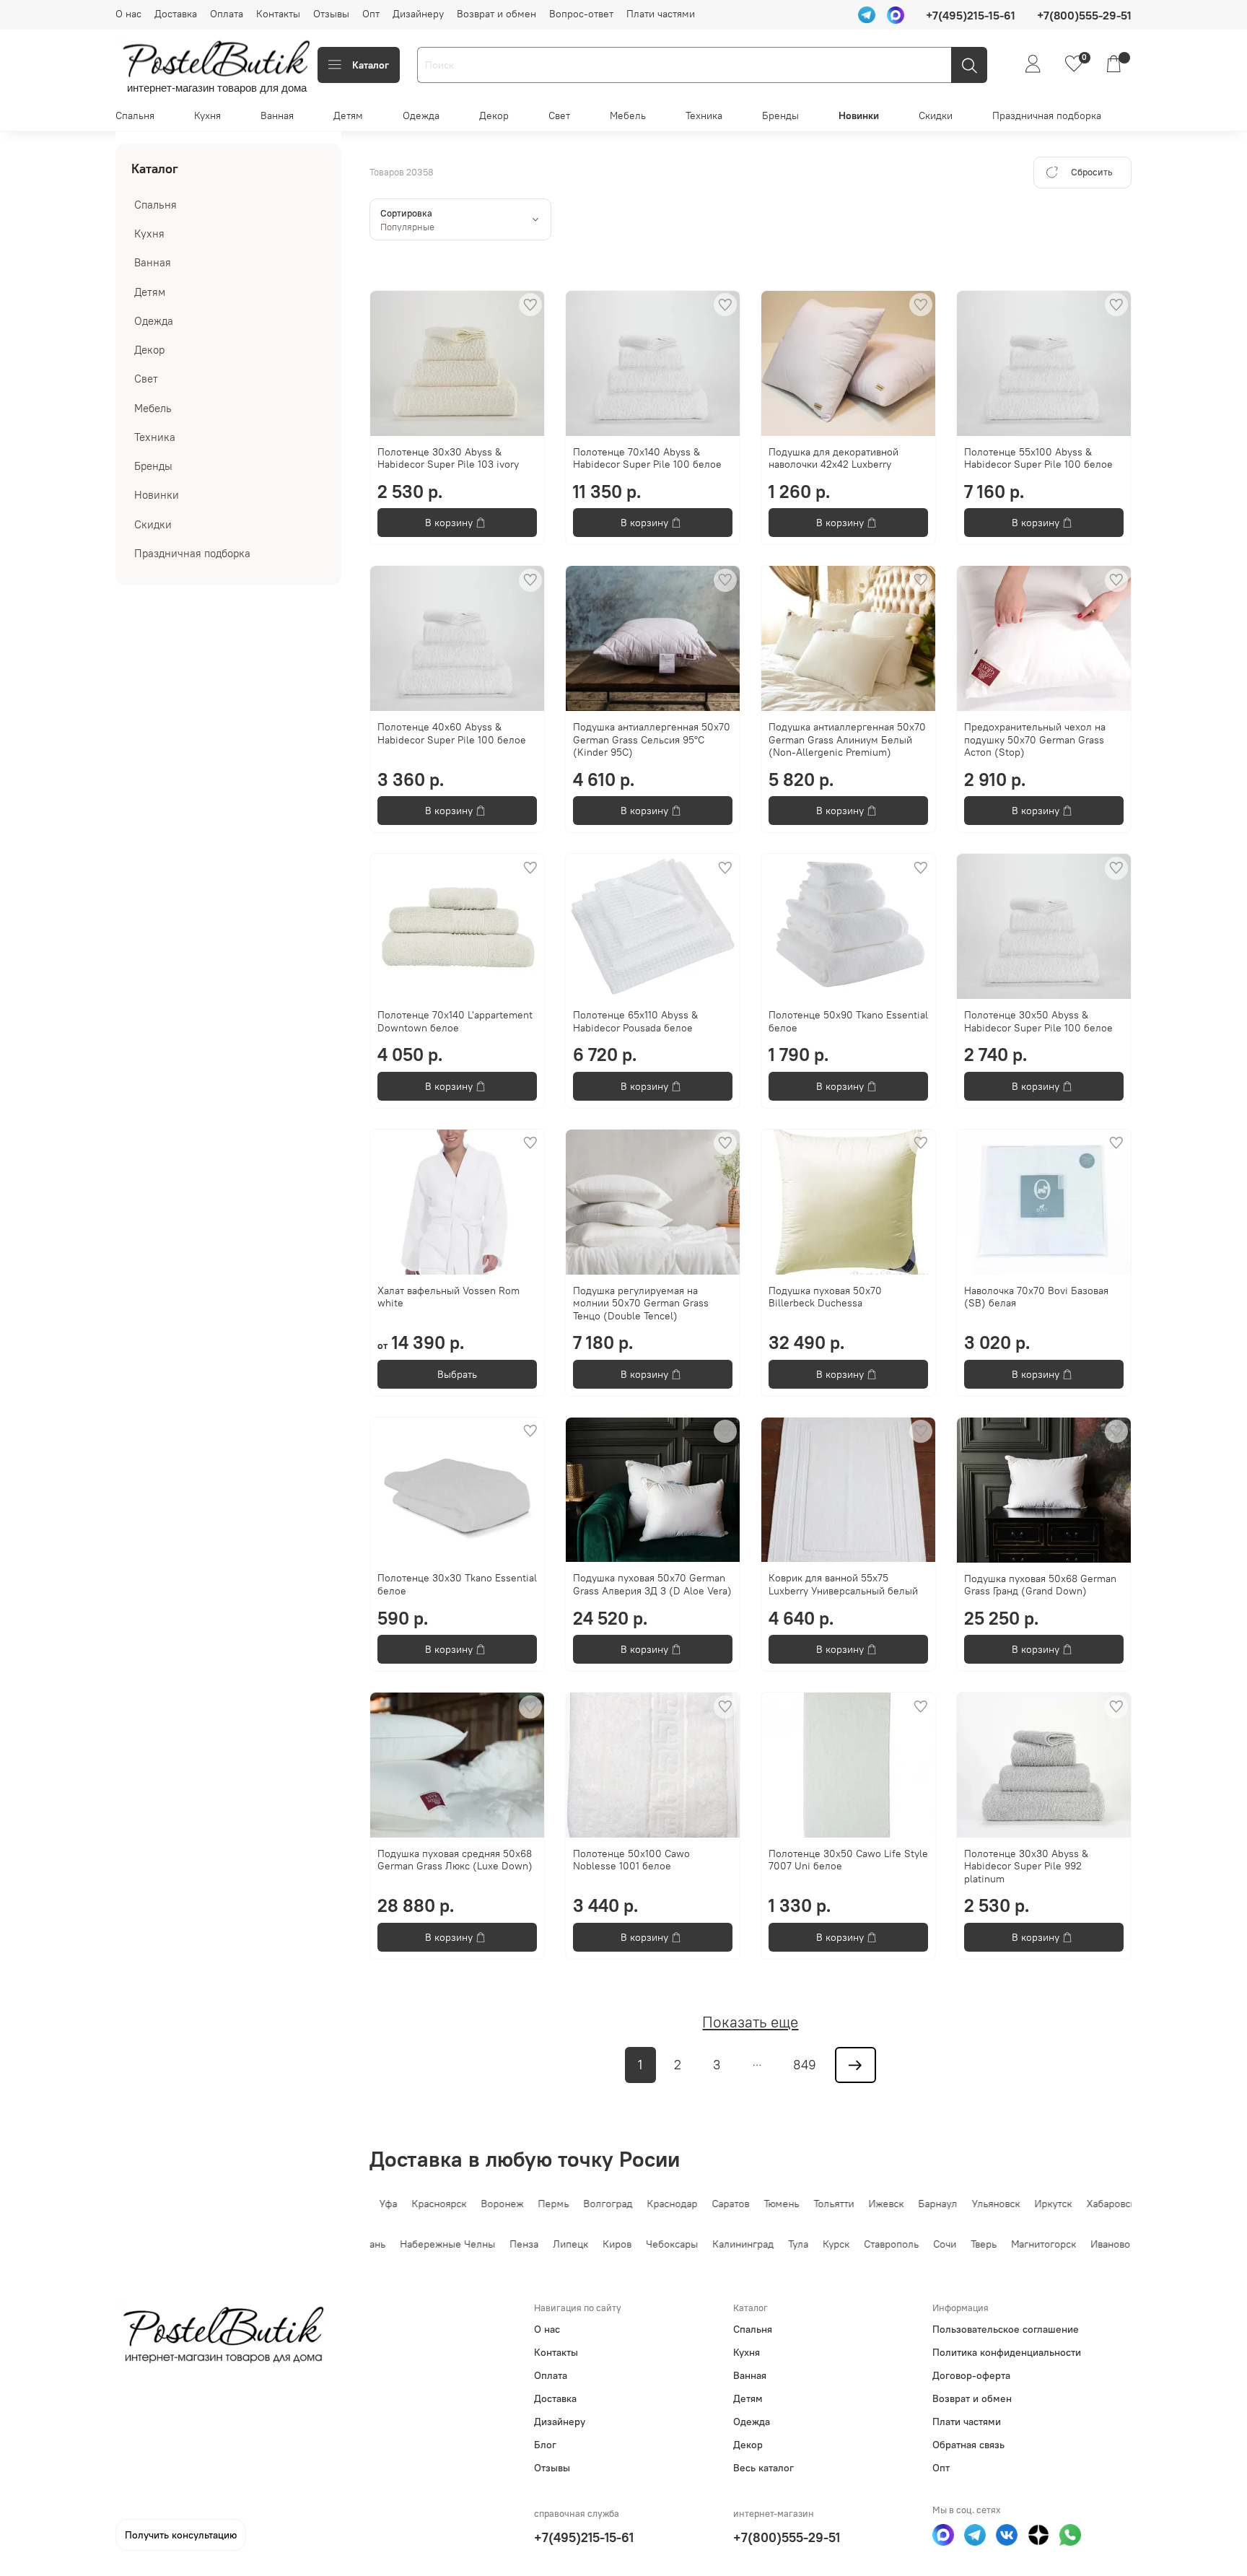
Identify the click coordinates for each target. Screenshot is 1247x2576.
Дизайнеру (418, 14)
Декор (494, 115)
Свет (559, 115)
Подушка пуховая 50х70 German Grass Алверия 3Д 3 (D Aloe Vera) (652, 1584)
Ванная (277, 115)
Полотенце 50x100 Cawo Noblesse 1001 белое (631, 1860)
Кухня (207, 115)
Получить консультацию (181, 2535)
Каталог (371, 65)
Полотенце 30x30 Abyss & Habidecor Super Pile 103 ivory (448, 458)
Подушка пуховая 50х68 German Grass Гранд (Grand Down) (1040, 1585)
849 (805, 2065)
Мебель (628, 115)
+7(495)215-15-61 (584, 2537)
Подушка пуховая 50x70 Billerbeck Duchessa (825, 1297)
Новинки (859, 115)
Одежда (421, 115)
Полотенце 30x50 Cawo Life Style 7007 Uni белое (848, 1860)
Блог (545, 2445)
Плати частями (661, 14)
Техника (704, 115)
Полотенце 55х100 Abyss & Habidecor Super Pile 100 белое (1038, 458)
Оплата (227, 14)
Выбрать (457, 1374)
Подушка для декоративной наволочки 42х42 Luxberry (833, 458)
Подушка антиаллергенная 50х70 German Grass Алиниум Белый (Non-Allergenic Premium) (847, 739)
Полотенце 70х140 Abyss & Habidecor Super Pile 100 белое (647, 458)
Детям (348, 115)
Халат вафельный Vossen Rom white (449, 1297)
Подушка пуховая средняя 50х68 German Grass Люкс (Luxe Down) (455, 1860)
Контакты (278, 14)
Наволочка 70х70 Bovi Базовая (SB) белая (1036, 1297)
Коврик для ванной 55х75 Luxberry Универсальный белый (843, 1584)
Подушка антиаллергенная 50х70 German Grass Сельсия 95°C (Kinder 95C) (652, 739)
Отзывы (331, 14)
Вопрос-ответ (581, 14)
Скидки (936, 115)
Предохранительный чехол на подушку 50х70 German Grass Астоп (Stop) (1035, 739)
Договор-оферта (971, 2375)
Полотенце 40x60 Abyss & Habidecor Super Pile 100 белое (452, 733)
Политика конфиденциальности (1007, 2352)
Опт (371, 14)
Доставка (176, 14)
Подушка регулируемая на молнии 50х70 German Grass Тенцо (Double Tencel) (641, 1303)
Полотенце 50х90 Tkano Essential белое (848, 1021)
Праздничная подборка (1047, 115)
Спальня (135, 115)
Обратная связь (968, 2445)
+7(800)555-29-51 (787, 2537)
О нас (128, 14)
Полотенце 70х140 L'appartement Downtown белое (455, 1021)
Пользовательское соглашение (1006, 2329)
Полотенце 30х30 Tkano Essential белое (457, 1584)
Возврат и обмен (496, 14)
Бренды (780, 115)
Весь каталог (763, 2468)
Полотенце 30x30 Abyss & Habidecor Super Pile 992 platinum (1026, 1866)
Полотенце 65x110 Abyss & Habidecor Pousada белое (635, 1021)
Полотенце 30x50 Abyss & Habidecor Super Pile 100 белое (1038, 1021)
